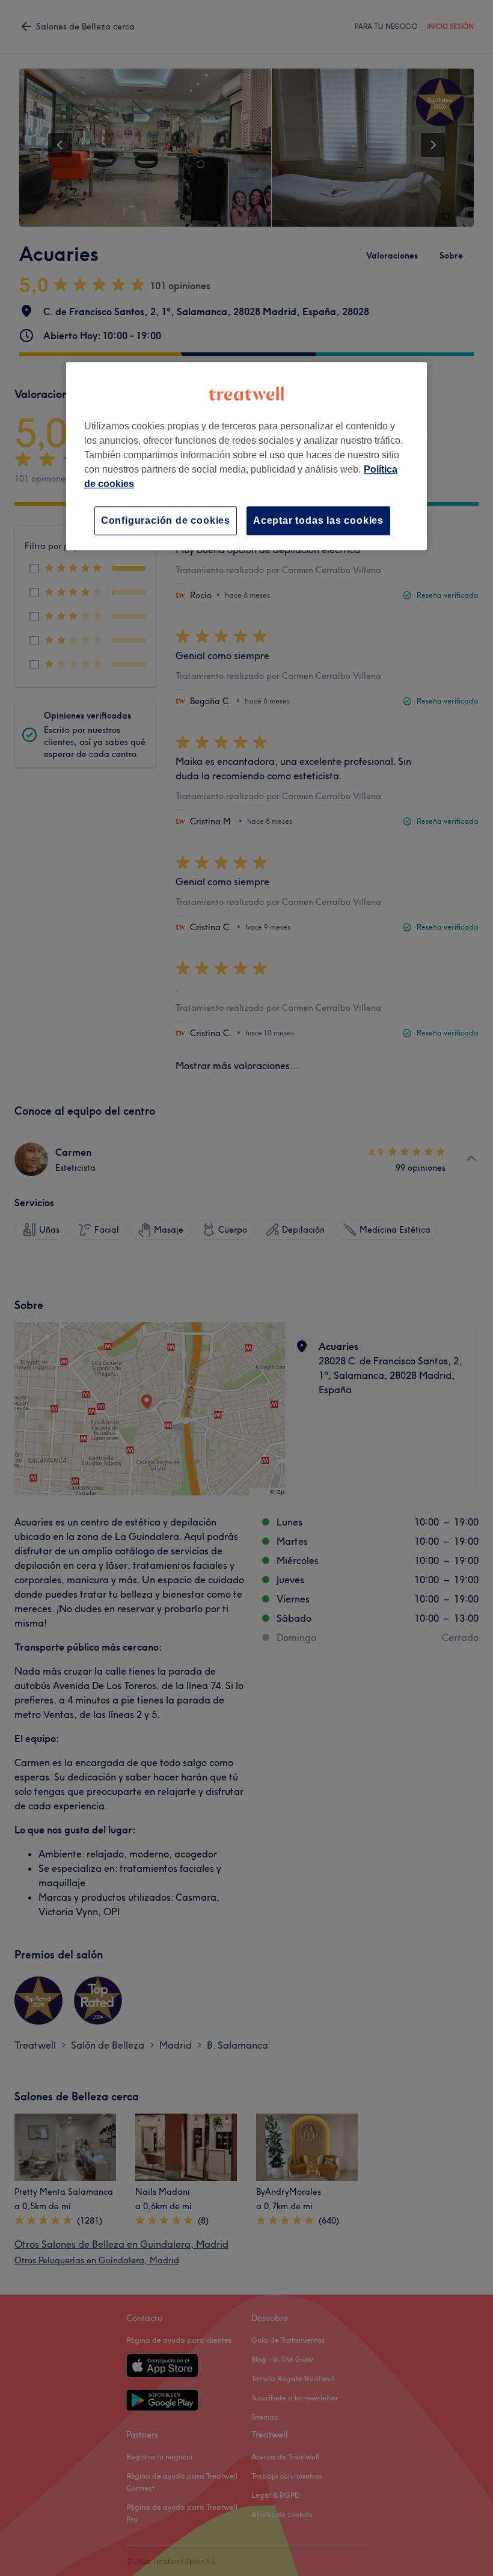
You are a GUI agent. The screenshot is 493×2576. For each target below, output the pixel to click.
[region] (246, 456)
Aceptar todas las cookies (318, 520)
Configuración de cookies (166, 520)
